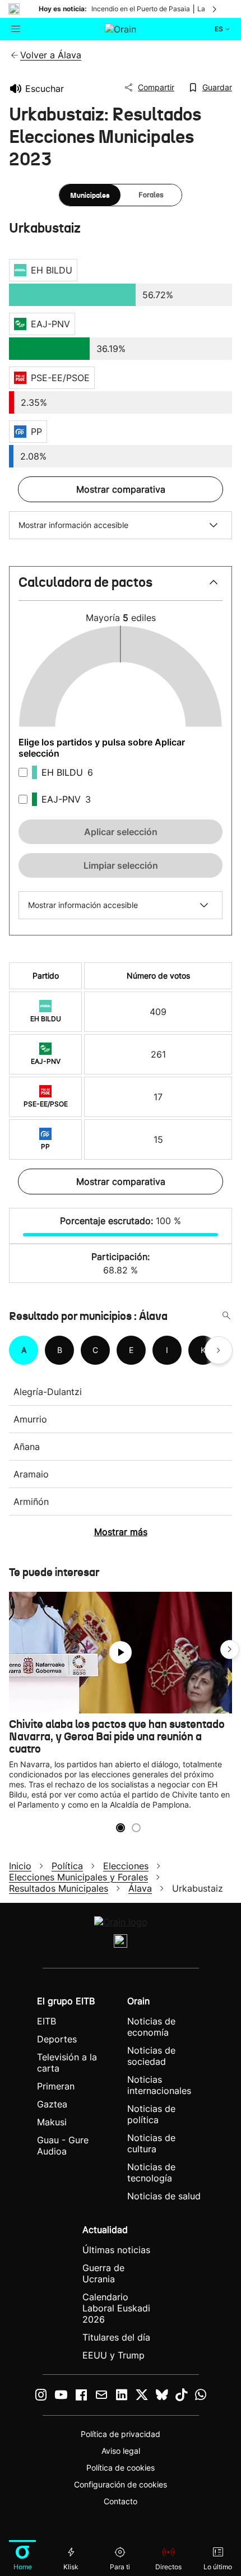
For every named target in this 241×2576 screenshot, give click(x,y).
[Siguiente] (215, 9)
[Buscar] (226, 1316)
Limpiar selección (121, 865)
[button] (121, 587)
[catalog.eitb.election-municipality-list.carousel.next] (219, 1350)
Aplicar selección (121, 832)
